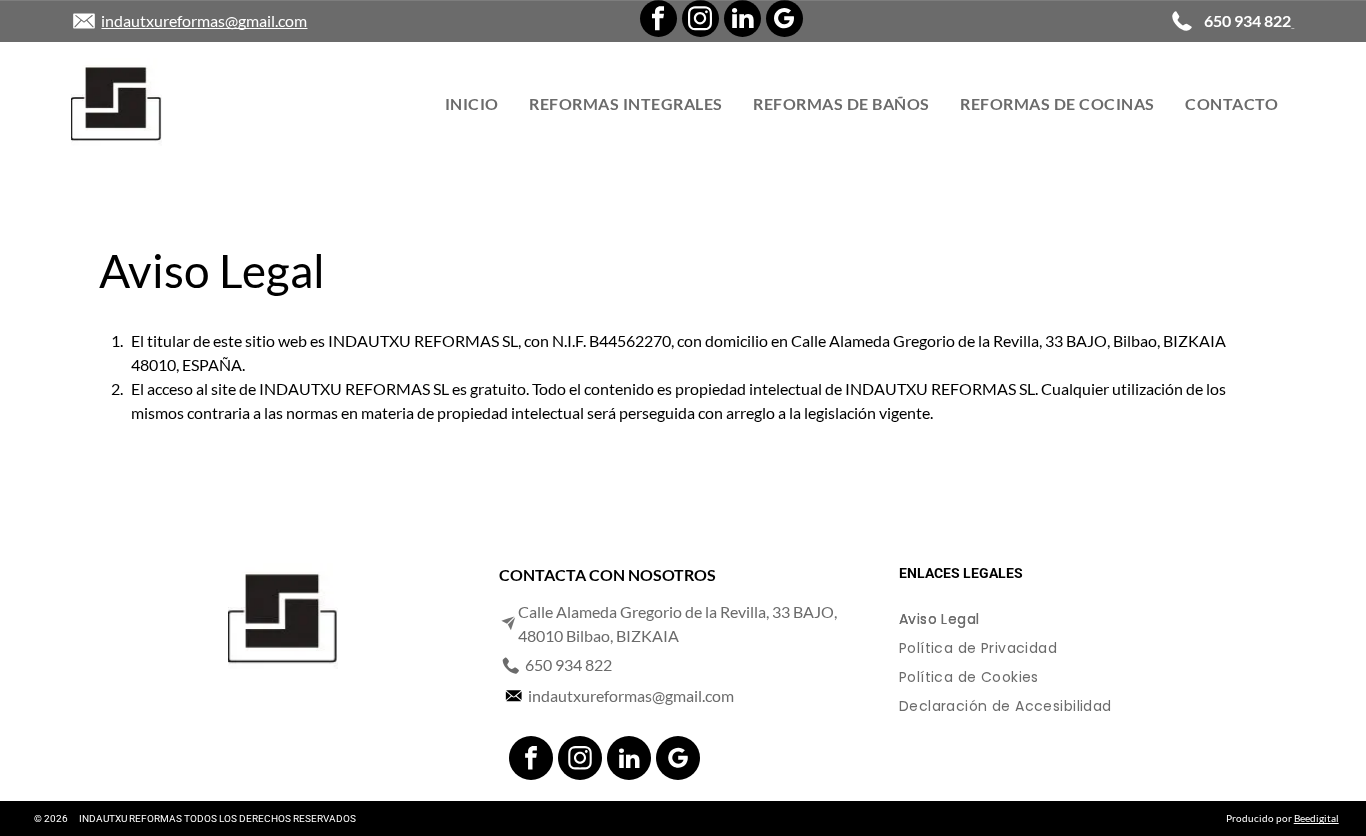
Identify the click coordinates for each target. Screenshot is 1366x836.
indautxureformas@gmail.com (204, 20)
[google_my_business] (784, 21)
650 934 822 (568, 664)
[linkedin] (742, 21)
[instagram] (700, 21)
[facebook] (658, 21)
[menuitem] (472, 103)
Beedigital (1316, 818)
